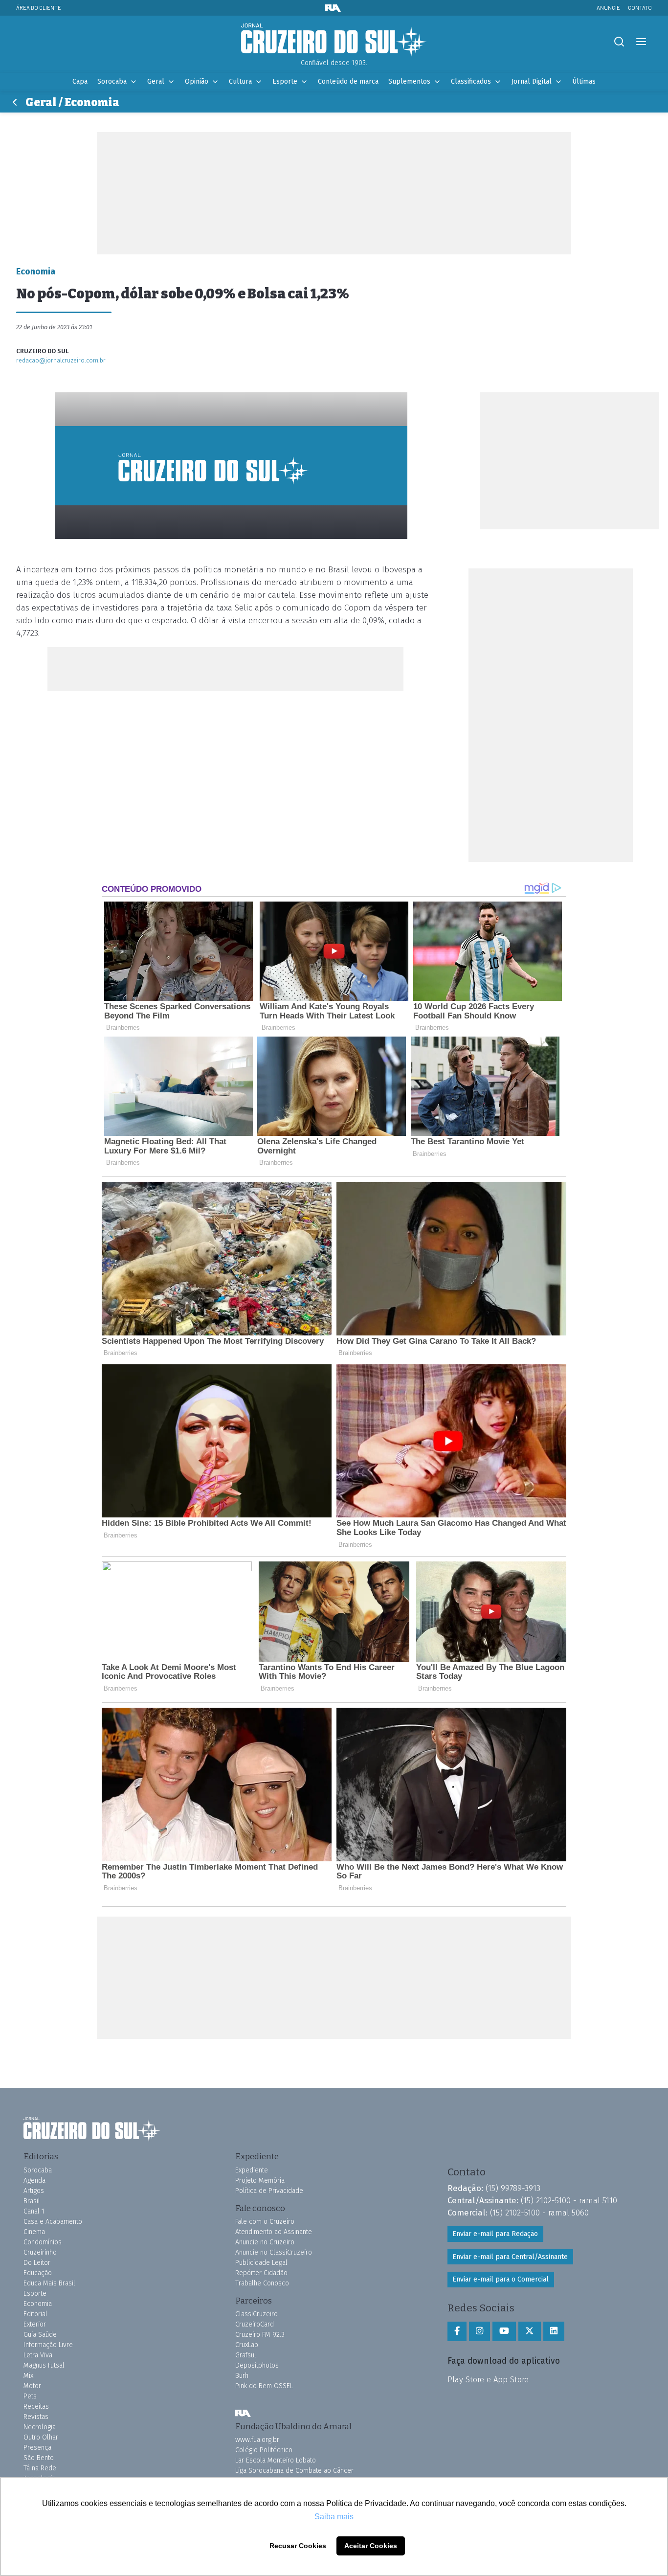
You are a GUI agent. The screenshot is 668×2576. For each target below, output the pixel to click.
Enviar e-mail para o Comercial (501, 2279)
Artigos (34, 2191)
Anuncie (608, 8)
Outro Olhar (41, 2437)
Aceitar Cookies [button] (371, 2546)
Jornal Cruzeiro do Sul (334, 41)
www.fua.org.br (257, 2440)
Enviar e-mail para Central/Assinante (510, 2257)
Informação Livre (48, 2345)
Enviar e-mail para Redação (495, 2234)
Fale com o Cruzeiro (265, 2222)
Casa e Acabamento (53, 2222)
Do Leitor (37, 2263)
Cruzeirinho (40, 2252)
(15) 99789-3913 (513, 2188)
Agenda (34, 2181)
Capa (80, 81)
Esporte (285, 81)
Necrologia (40, 2427)
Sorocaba (112, 81)
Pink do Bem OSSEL (264, 2386)
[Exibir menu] (641, 42)
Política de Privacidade (269, 2191)
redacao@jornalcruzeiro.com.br (61, 360)
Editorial (35, 2314)
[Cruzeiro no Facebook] (457, 2331)
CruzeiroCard (255, 2324)
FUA (243, 2414)
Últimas (584, 81)
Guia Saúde (40, 2335)
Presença (37, 2448)
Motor (32, 2386)
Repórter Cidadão (261, 2273)
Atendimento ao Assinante (274, 2232)
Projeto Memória (260, 2181)
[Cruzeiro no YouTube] (504, 2331)
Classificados (471, 81)
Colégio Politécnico (264, 2450)
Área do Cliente (39, 8)
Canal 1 (34, 2211)
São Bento (39, 2458)
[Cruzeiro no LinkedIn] (554, 2331)
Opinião (197, 81)
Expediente (252, 2170)
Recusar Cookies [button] (298, 2546)
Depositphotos (257, 2365)
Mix (28, 2376)
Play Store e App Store (488, 2379)
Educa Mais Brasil (49, 2283)
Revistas (36, 2417)
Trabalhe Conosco (262, 2283)
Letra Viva (38, 2355)
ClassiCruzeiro (256, 2314)
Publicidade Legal (261, 2263)
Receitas (36, 2407)
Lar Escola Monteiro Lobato (276, 2460)
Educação (38, 2273)
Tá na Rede (40, 2468)
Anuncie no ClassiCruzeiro (274, 2252)
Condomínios (43, 2242)
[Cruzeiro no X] (530, 2331)
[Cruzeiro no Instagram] (479, 2331)
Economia (38, 2304)
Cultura (240, 81)
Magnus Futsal (44, 2365)
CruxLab (247, 2345)
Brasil (32, 2201)
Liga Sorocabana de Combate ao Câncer (294, 2471)
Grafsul (246, 2355)
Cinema (34, 2232)
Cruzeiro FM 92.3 (260, 2335)
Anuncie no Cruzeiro (265, 2242)
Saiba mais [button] (334, 2517)
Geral (156, 81)
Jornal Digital (532, 81)
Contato (640, 8)
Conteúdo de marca (348, 81)
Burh (242, 2376)
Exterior (35, 2324)
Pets (30, 2396)
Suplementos (409, 81)
